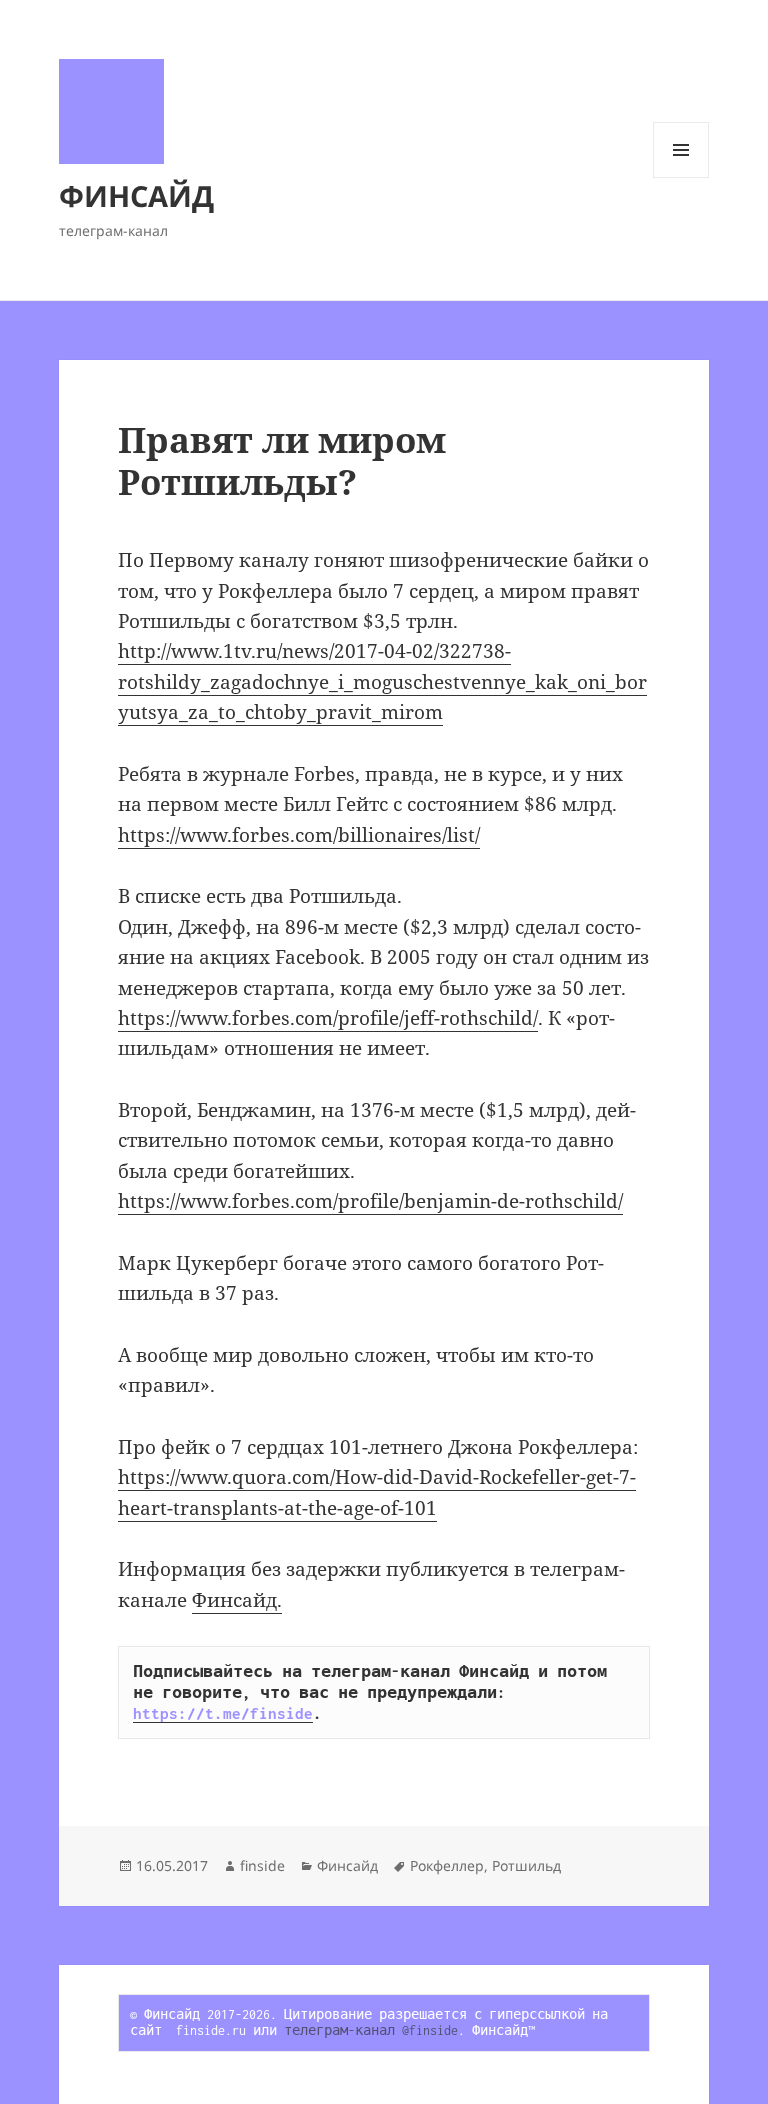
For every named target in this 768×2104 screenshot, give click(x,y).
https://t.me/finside (223, 1713)
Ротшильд (526, 1865)
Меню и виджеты (681, 177)
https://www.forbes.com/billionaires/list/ (299, 835)
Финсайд (347, 1865)
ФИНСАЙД (136, 195)
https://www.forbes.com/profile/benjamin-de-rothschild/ (370, 1201)
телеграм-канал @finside (371, 2030)
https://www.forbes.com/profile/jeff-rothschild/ (328, 1018)
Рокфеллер (447, 1865)
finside (262, 1865)
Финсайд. (237, 1600)
